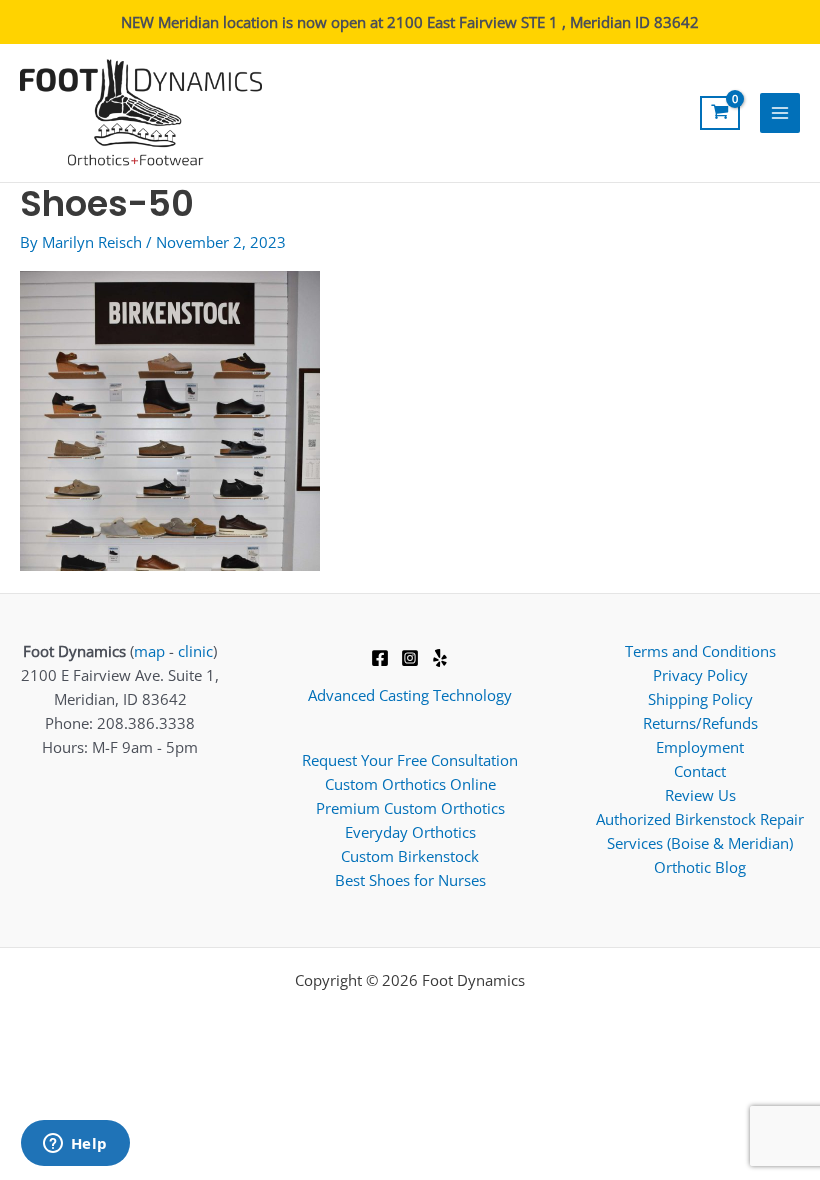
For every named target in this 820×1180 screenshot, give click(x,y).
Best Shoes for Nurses (410, 880)
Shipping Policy (700, 699)
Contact (700, 771)
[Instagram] (410, 658)
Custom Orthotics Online (410, 784)
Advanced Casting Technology (410, 695)
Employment (700, 747)
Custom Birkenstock (410, 856)
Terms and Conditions (700, 651)
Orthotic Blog (700, 867)
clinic (195, 651)
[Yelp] (440, 658)
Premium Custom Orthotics (410, 808)
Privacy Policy (700, 675)
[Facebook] (380, 658)
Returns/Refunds (700, 723)
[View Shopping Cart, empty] (720, 113)
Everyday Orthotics (410, 832)
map (149, 651)
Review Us (700, 795)
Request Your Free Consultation (410, 760)
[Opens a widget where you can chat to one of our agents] (75, 1145)
